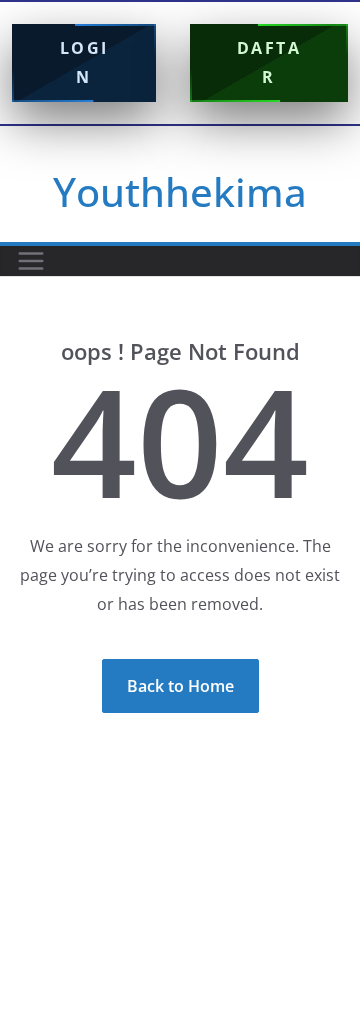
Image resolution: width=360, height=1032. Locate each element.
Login (84, 62)
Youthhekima (180, 191)
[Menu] (31, 261)
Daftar (269, 62)
